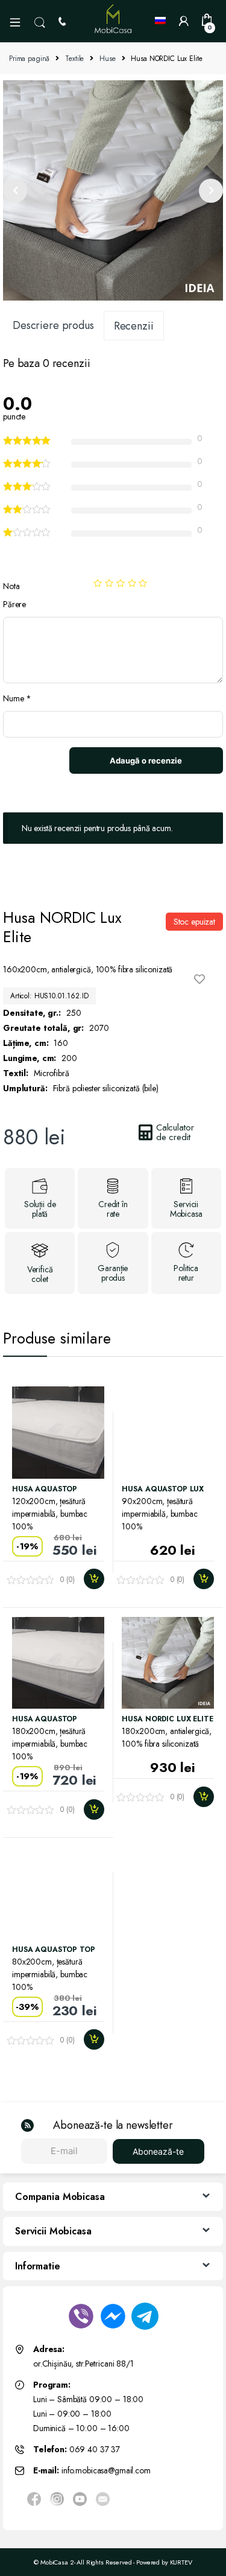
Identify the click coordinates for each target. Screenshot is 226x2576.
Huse (107, 59)
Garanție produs (113, 1273)
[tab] (53, 325)
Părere (14, 604)
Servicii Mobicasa (186, 1209)
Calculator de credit (175, 1132)
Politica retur (186, 1273)
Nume (17, 698)
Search (40, 23)
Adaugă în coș (93, 1579)
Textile (74, 59)
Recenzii (134, 326)
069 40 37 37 (95, 2449)
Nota (11, 586)
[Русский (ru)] (162, 21)
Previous (15, 191)
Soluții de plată (40, 1209)
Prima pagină (29, 59)
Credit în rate (113, 1209)
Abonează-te (158, 2151)
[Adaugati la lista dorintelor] (202, 979)
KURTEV (181, 2562)
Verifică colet (40, 1274)
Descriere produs (53, 325)
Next (211, 191)
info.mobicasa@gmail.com (106, 2470)
